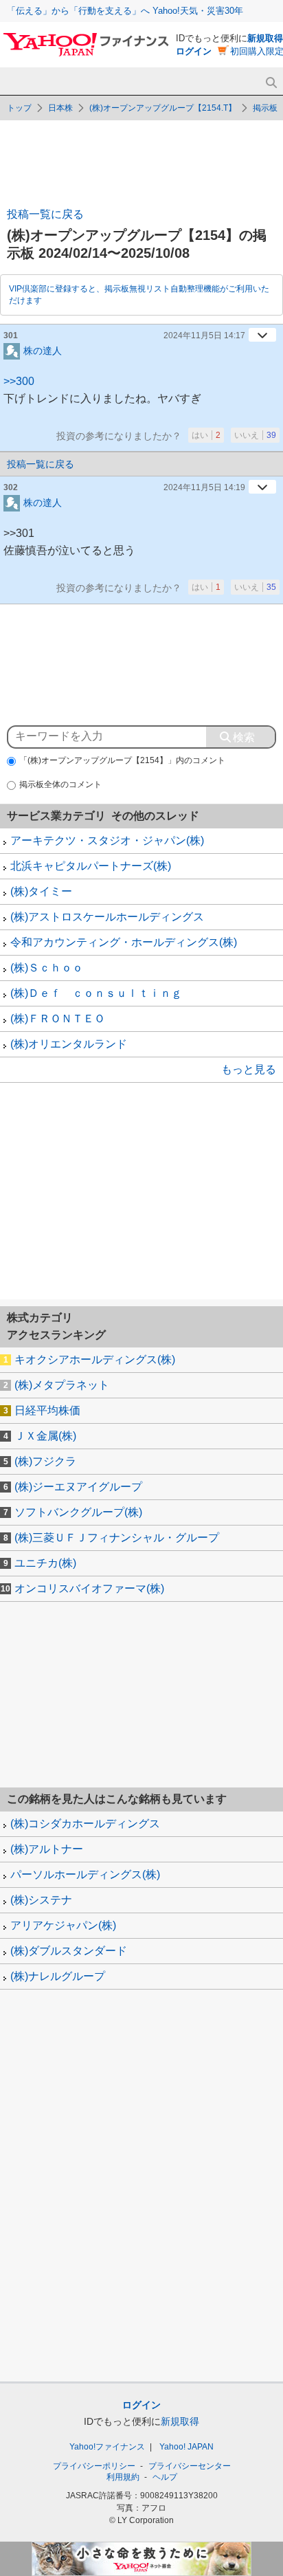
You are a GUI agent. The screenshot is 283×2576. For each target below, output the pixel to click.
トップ (19, 108)
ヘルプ (165, 2477)
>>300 (19, 381)
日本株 (60, 108)
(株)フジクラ (45, 1461)
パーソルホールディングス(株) (85, 1874)
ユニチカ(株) (45, 1563)
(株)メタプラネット (62, 1385)
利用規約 (123, 2477)
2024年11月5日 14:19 (204, 487)
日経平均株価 (47, 1410)
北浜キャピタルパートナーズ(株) (91, 866)
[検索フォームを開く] (271, 83)
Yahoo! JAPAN (186, 2447)
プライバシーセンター (190, 2466)
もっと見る (249, 1069)
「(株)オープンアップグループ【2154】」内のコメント (122, 760)
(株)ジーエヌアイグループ (78, 1487)
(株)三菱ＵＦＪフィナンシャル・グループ (117, 1538)
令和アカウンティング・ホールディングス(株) (124, 942)
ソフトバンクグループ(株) (78, 1512)
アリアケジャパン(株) (63, 1925)
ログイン (194, 51)
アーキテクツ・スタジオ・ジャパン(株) (107, 840)
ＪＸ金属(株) (45, 1436)
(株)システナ (41, 1900)
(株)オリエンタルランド (69, 1044)
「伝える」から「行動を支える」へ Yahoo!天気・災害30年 (125, 11)
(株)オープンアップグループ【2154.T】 (163, 108)
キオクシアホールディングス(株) (95, 1359)
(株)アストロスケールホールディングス (107, 917)
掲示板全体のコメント (60, 784)
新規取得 (265, 38)
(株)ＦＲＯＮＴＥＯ (58, 1019)
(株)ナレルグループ (58, 1976)
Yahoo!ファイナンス (107, 2447)
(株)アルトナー (47, 1849)
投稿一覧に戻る (45, 214)
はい (206, 435)
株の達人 (43, 350)
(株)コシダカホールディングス (85, 1824)
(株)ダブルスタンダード (69, 1951)
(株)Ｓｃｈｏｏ (47, 968)
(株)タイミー (41, 891)
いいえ (255, 435)
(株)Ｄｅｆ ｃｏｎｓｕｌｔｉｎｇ (96, 993)
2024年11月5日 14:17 (204, 335)
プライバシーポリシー (94, 2466)
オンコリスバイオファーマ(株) (89, 1588)
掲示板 (265, 108)
